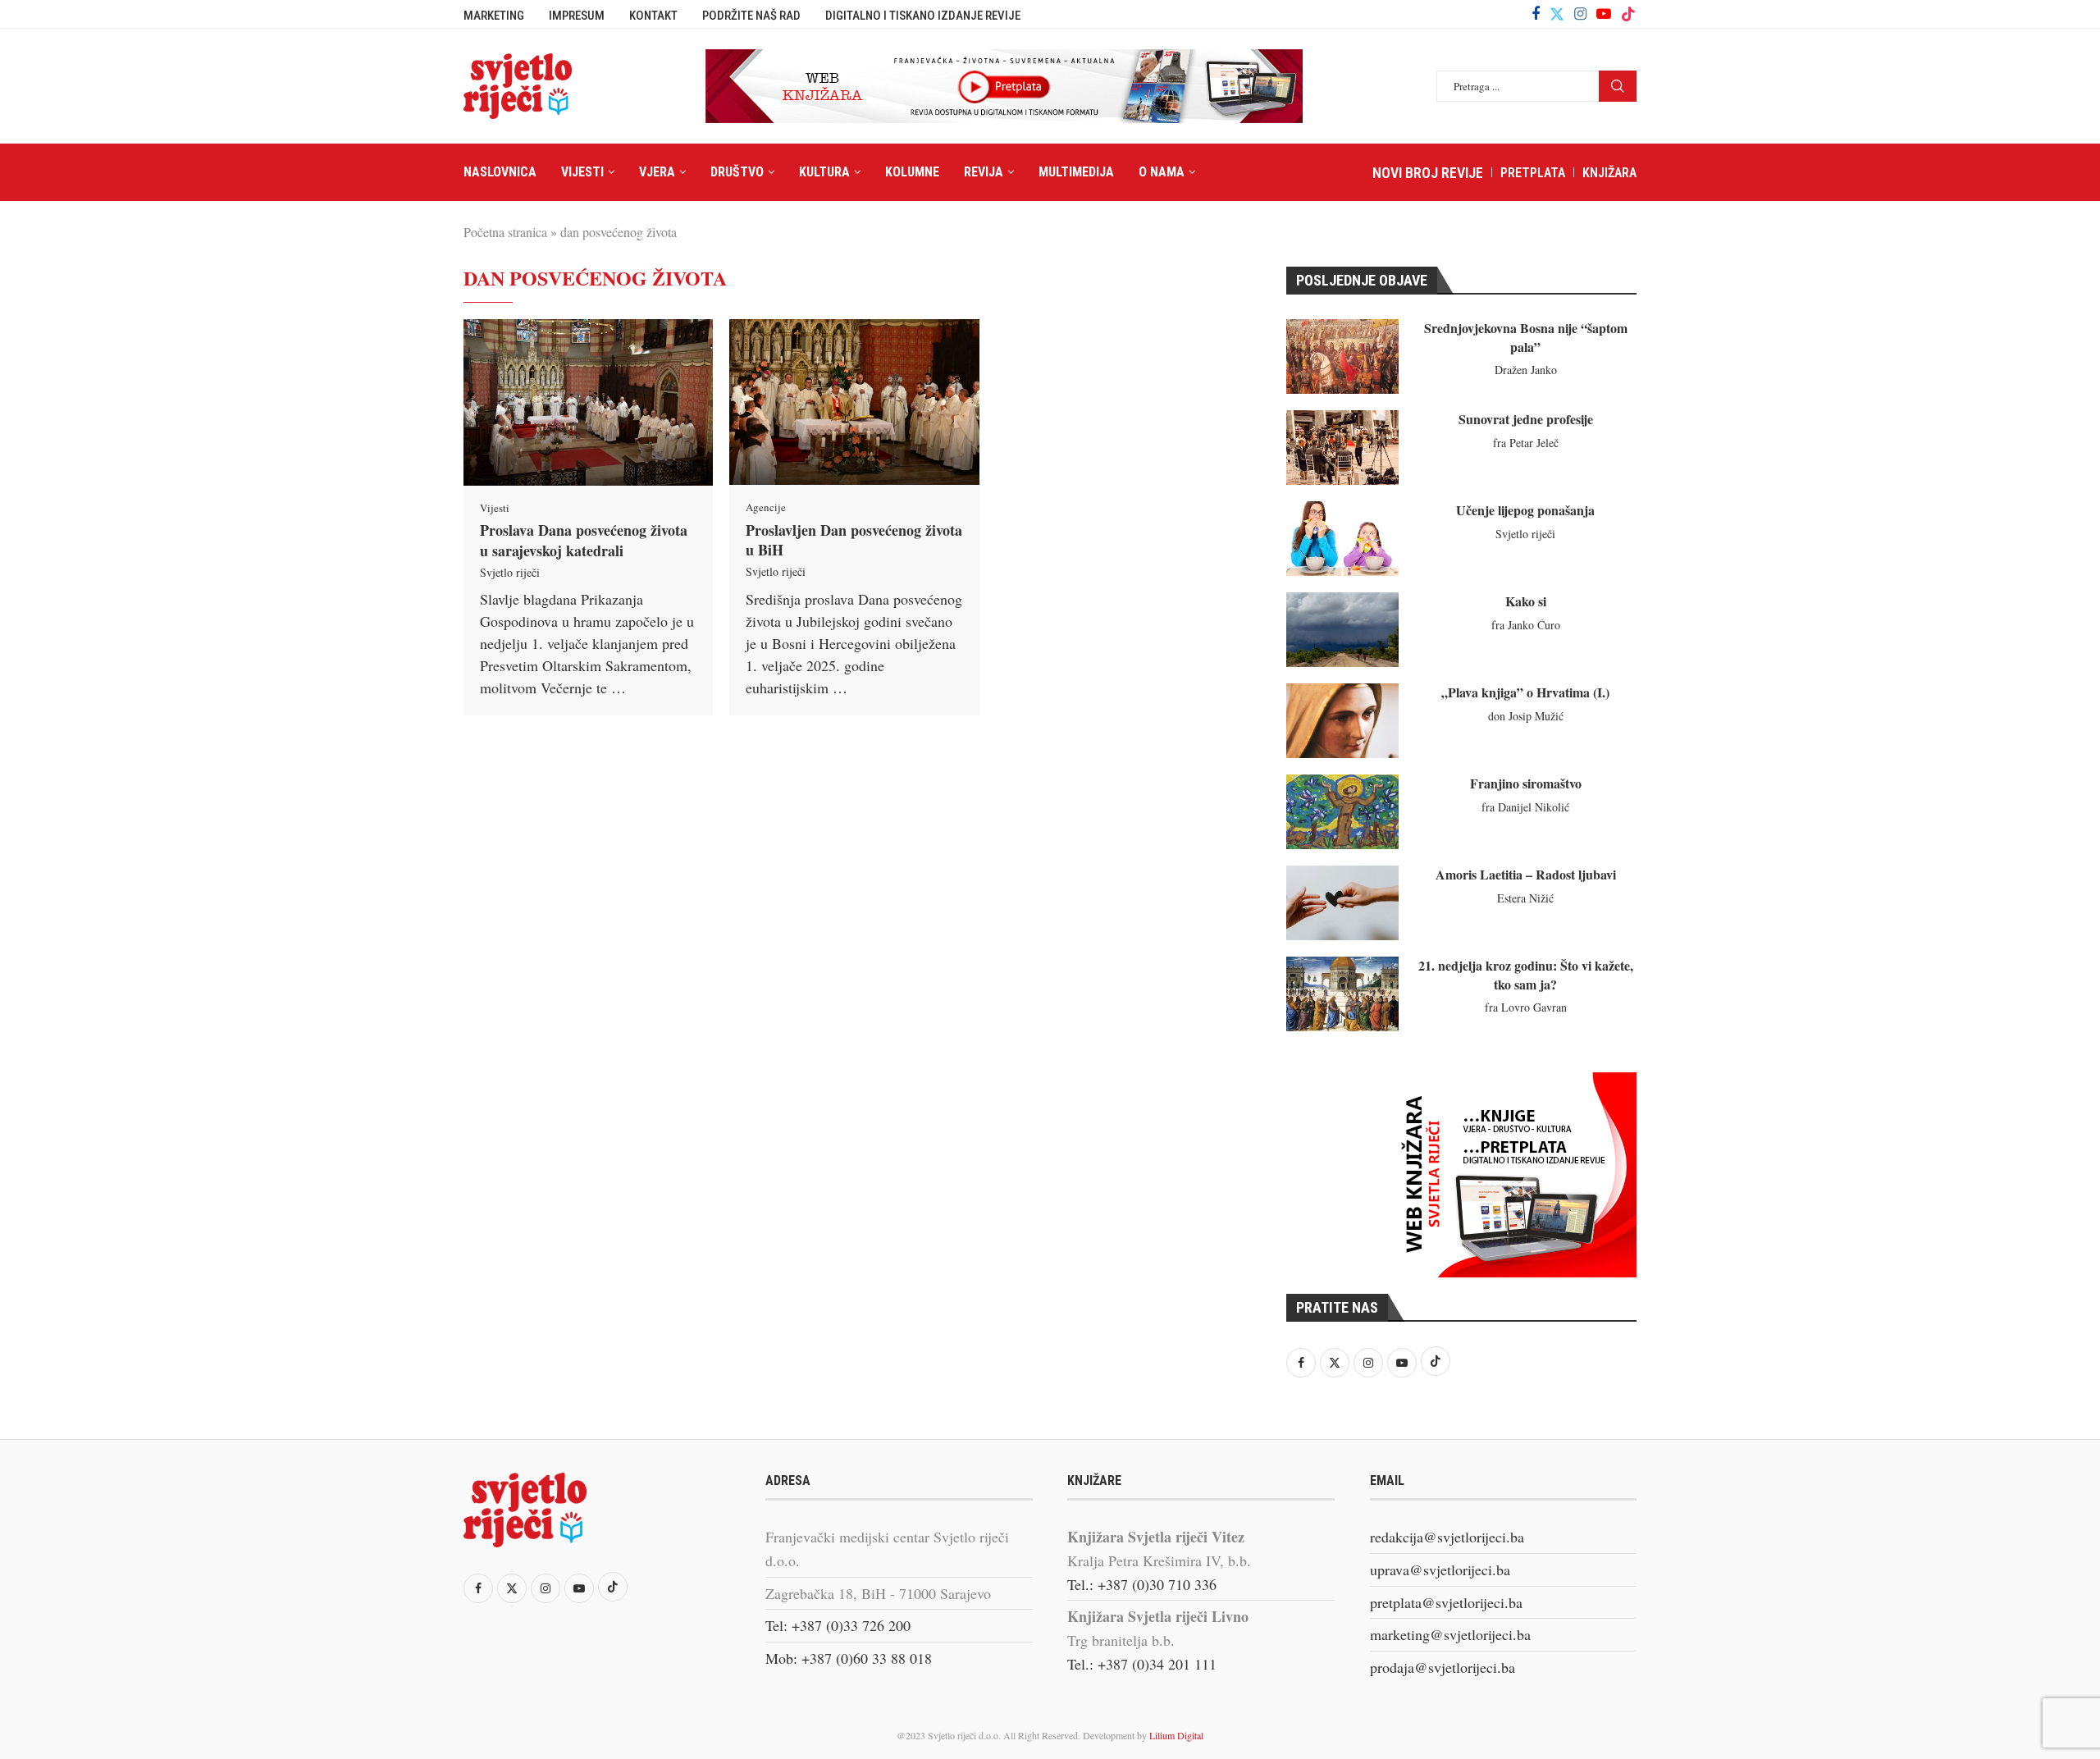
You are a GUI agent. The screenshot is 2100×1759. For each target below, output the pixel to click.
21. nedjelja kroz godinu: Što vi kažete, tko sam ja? (1526, 974)
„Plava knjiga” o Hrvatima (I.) (1525, 692)
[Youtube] (1604, 14)
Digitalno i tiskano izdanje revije (923, 16)
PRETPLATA (1533, 173)
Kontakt (653, 16)
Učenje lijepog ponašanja (1525, 510)
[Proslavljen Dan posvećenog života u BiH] (854, 402)
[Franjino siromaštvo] (1342, 812)
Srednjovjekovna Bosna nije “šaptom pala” (1526, 337)
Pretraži (1618, 86)
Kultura (824, 172)
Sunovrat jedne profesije (1526, 419)
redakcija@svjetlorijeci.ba (1447, 1537)
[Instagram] (1580, 14)
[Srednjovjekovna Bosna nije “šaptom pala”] (1342, 356)
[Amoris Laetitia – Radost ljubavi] (1342, 903)
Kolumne (912, 172)
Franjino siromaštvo (1526, 783)
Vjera (657, 172)
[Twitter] (1557, 14)
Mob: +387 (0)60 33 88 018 (849, 1658)
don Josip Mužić (1526, 716)
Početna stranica (505, 232)
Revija (984, 172)
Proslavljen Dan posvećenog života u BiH (854, 540)
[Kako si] (1342, 630)
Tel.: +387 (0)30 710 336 (1142, 1584)
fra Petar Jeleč (1526, 443)
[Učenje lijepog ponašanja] (1342, 539)
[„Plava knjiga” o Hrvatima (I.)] (1342, 721)
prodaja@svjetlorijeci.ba (1443, 1667)
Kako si (1526, 601)
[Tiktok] (1628, 14)
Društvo (737, 172)
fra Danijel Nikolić (1525, 807)
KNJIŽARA (1609, 173)
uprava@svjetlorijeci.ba (1440, 1569)
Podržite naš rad (751, 16)
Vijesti (582, 172)
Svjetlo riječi (510, 572)
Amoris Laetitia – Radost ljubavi (1526, 874)
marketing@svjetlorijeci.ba (1450, 1634)
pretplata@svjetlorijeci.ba (1446, 1602)
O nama (1162, 172)
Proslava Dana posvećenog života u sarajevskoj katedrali (584, 540)
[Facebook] (1536, 14)
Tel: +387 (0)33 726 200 (838, 1625)
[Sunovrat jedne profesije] (1342, 448)
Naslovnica (500, 172)
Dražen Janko (1526, 370)
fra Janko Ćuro (1526, 625)
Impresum (577, 16)
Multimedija (1076, 172)
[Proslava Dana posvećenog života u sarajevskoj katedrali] (588, 402)
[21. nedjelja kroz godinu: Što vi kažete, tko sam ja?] (1342, 994)
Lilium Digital (1176, 1735)
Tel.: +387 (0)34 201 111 (1142, 1664)
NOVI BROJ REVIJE (1428, 173)
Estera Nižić (1525, 898)
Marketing (494, 16)
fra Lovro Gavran (1526, 1007)
